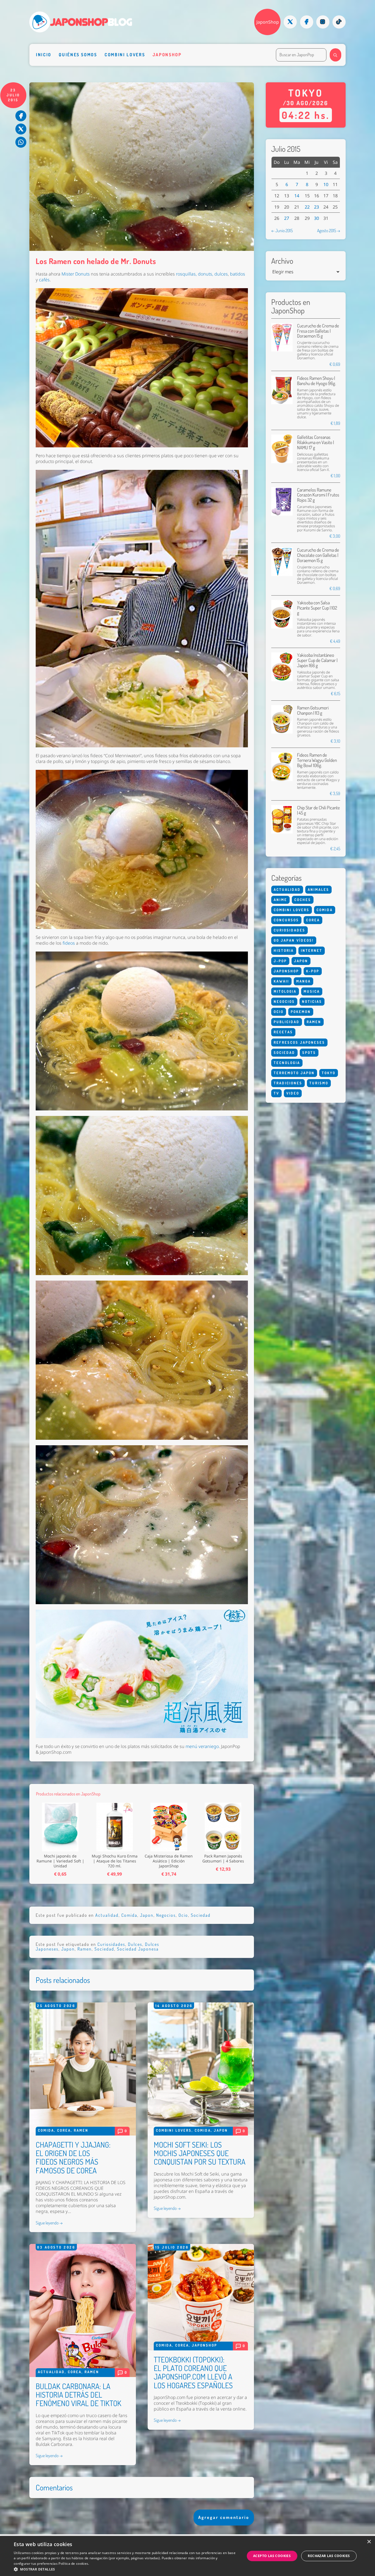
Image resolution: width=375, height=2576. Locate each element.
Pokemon (301, 1012)
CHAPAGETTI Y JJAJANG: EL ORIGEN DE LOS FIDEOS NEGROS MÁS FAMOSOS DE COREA (73, 2157)
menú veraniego (202, 1746)
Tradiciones (288, 1083)
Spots (309, 1053)
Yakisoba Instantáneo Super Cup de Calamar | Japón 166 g (317, 660)
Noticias (312, 1001)
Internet (312, 950)
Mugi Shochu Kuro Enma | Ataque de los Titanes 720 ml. (115, 1861)
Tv (276, 1093)
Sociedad (201, 1915)
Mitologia (285, 991)
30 (317, 218)
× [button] (369, 2542)
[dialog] (187, 2556)
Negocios (166, 1915)
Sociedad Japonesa (138, 1949)
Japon (147, 1915)
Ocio (183, 1915)
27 (287, 218)
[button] (126, 2569)
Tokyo (329, 1073)
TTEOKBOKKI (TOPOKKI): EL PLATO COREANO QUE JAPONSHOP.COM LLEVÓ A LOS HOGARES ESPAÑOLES (193, 2372)
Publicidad (287, 1022)
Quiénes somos (78, 55)
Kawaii (281, 981)
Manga (303, 981)
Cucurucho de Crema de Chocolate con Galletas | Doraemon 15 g (318, 555)
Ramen (85, 1949)
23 (317, 207)
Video (293, 1093)
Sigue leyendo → (49, 2223)
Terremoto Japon (294, 1073)
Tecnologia (287, 1063)
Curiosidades (111, 1944)
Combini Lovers (125, 55)
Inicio (44, 55)
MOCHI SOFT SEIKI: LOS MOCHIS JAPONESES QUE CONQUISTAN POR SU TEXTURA (200, 2153)
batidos (238, 274)
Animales (318, 889)
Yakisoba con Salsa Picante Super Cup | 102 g (317, 608)
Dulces (135, 1944)
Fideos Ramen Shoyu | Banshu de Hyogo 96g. (317, 381)
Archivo (282, 261)
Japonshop (167, 55)
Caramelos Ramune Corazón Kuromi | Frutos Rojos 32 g (318, 495)
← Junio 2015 (282, 231)
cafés (44, 280)
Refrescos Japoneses (299, 1042)
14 (297, 196)
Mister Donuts (76, 274)
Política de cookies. (74, 2564)
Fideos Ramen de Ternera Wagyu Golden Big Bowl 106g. (317, 760)
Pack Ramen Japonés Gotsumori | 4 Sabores (223, 1859)
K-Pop (313, 971)
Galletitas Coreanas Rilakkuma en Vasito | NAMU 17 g (315, 442)
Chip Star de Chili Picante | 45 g (318, 810)
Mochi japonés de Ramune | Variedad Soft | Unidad (60, 1861)
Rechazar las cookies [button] (329, 2556)
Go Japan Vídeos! (294, 940)
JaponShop (268, 22)
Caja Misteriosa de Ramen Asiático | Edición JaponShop (169, 1861)
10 (326, 184)
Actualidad (107, 1915)
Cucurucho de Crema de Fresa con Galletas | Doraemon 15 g (318, 331)
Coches (303, 900)
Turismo (319, 1083)
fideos (69, 943)
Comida (129, 1915)
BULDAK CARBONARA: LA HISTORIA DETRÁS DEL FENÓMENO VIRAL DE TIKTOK (79, 2395)
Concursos (286, 920)
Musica (312, 991)
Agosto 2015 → (329, 231)
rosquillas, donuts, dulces (202, 274)
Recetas (283, 1032)
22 (307, 207)
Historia (284, 950)
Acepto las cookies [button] (272, 2556)
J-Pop (280, 961)
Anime (280, 900)
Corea (64, 2130)
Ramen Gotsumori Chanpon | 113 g (313, 710)
